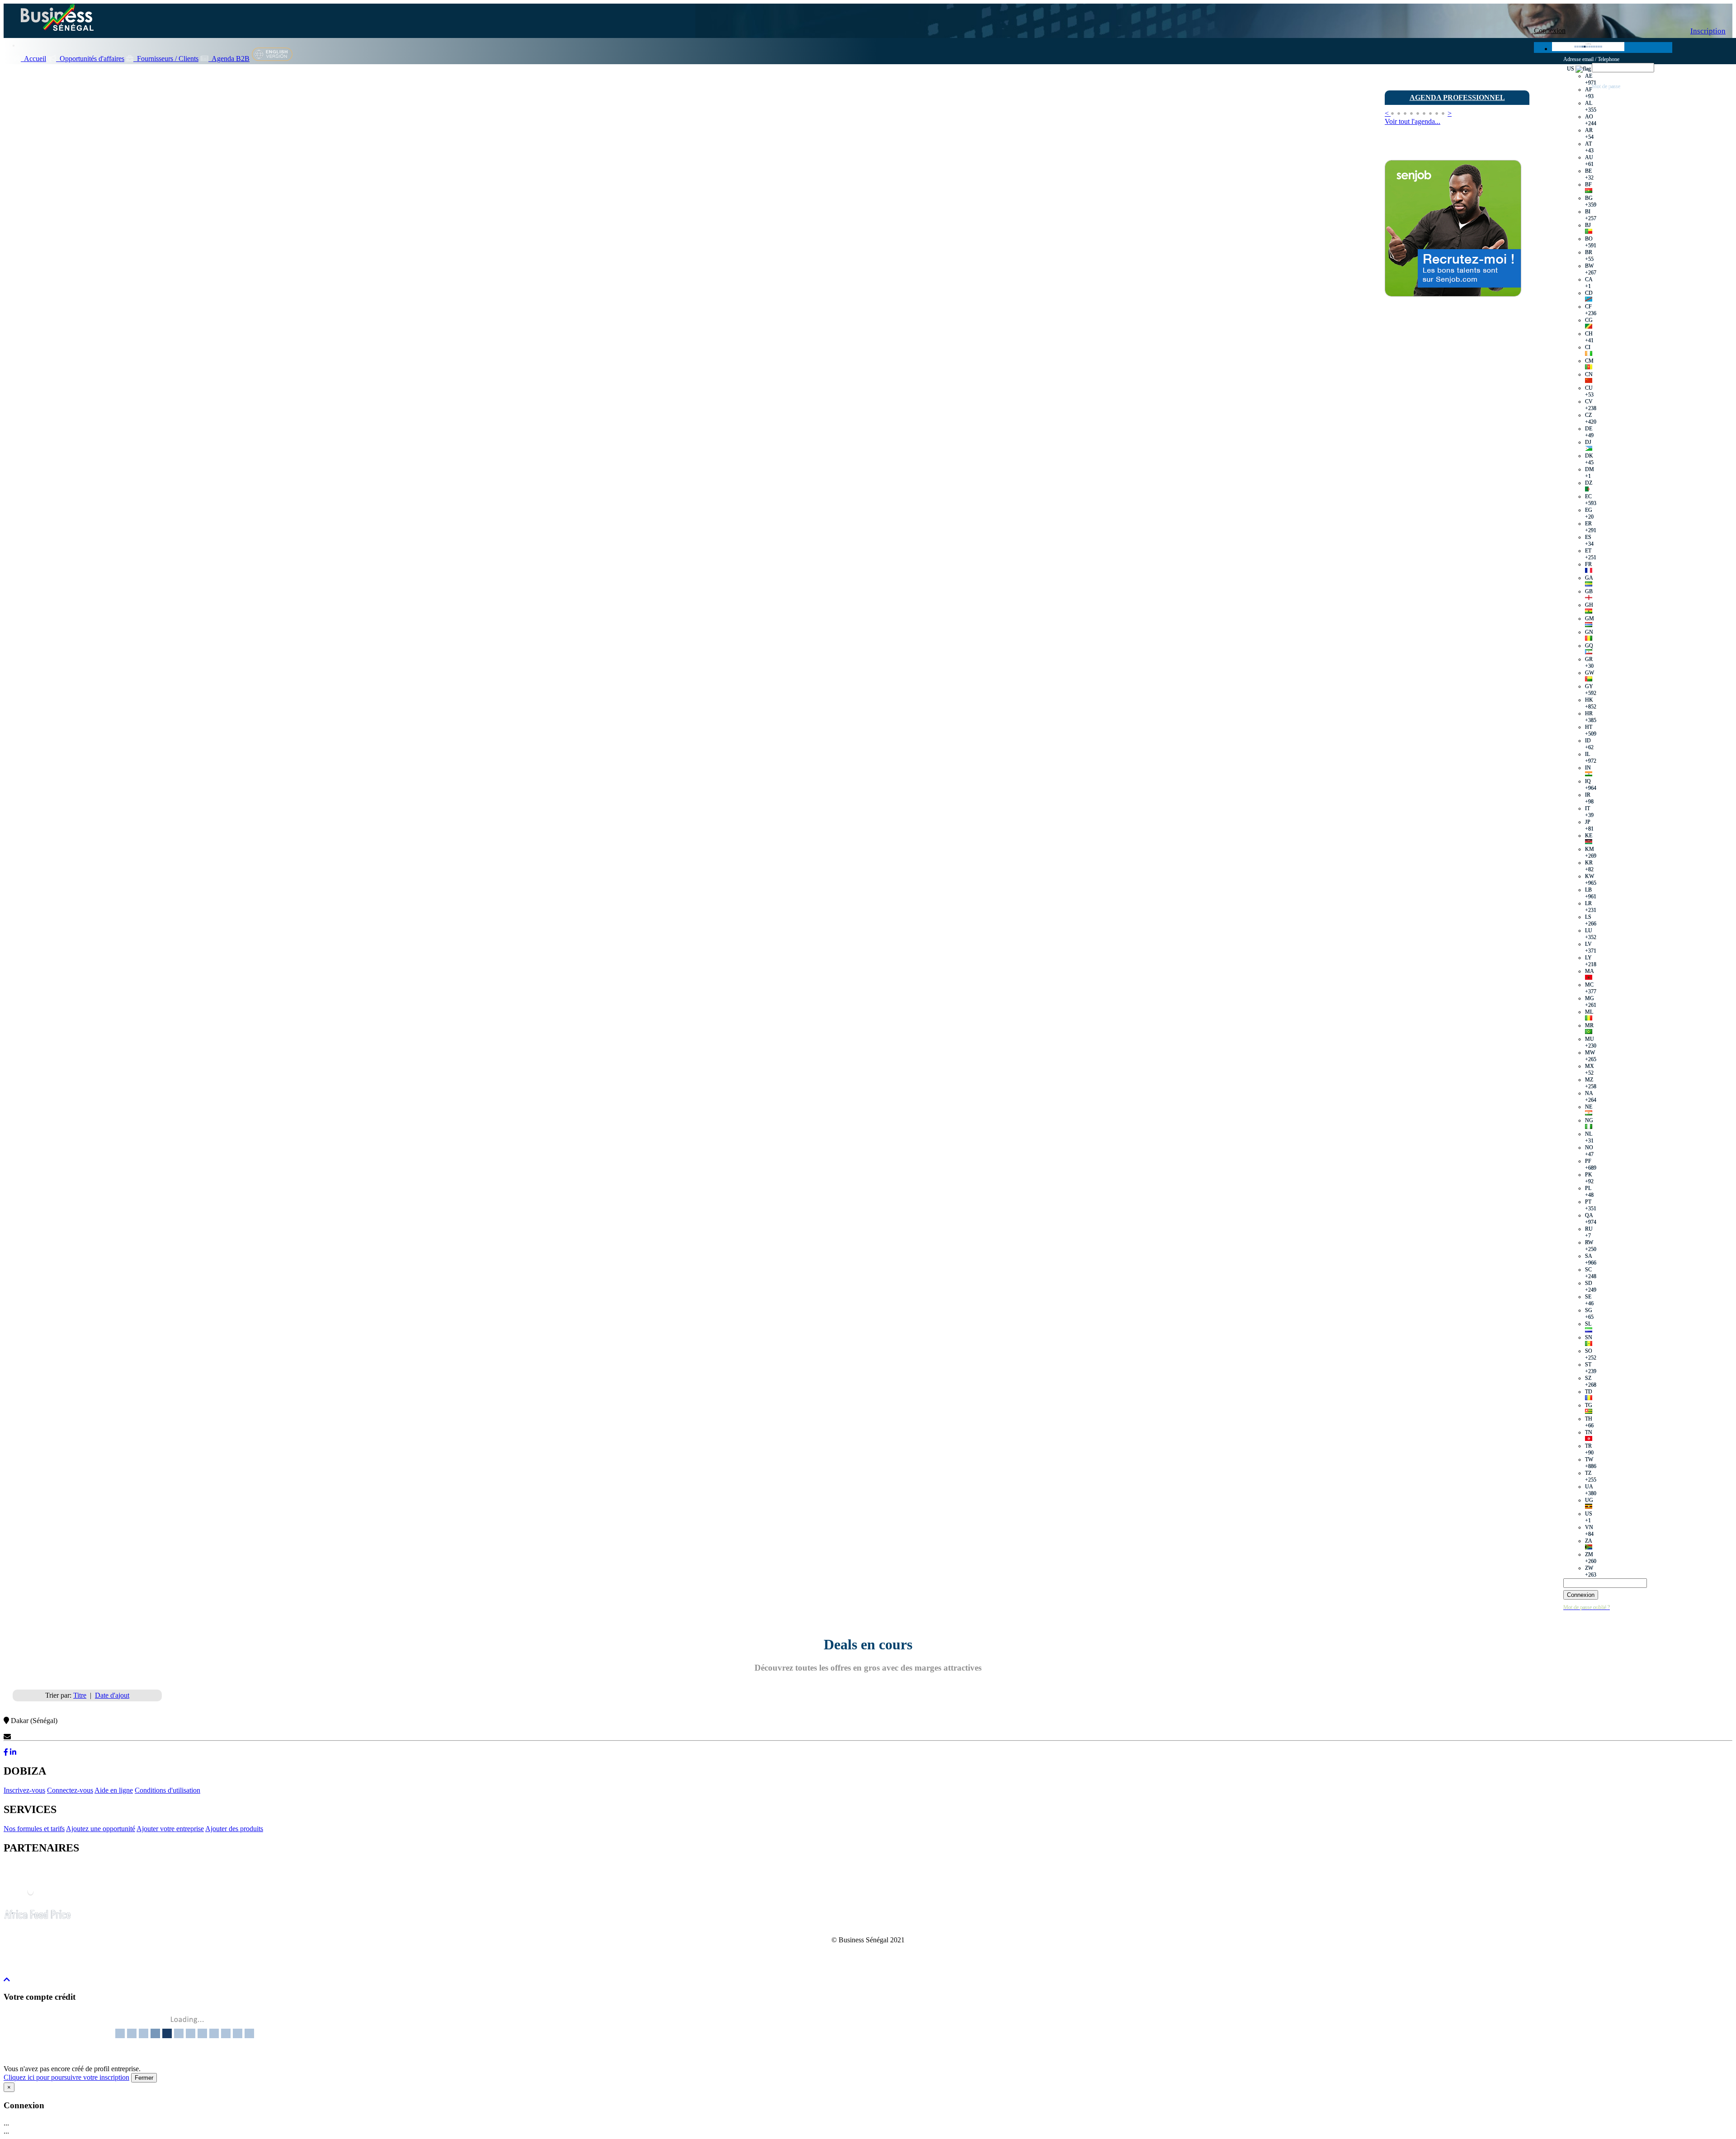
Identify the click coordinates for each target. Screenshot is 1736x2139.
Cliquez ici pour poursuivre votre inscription (66, 2077)
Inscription (1708, 31)
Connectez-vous (70, 1790)
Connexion (1550, 31)
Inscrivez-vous (24, 1790)
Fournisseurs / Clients (166, 59)
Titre (80, 1695)
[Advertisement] (1453, 474)
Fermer (144, 2078)
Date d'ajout (112, 1695)
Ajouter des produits (234, 1829)
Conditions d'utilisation (167, 1790)
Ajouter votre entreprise (170, 1829)
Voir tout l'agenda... (1413, 121)
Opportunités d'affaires (90, 59)
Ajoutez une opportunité (101, 1829)
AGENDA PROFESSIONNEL (1457, 97)
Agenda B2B (229, 59)
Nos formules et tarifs (34, 1829)
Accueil (33, 59)
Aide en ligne (114, 1790)
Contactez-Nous (35, 1737)
